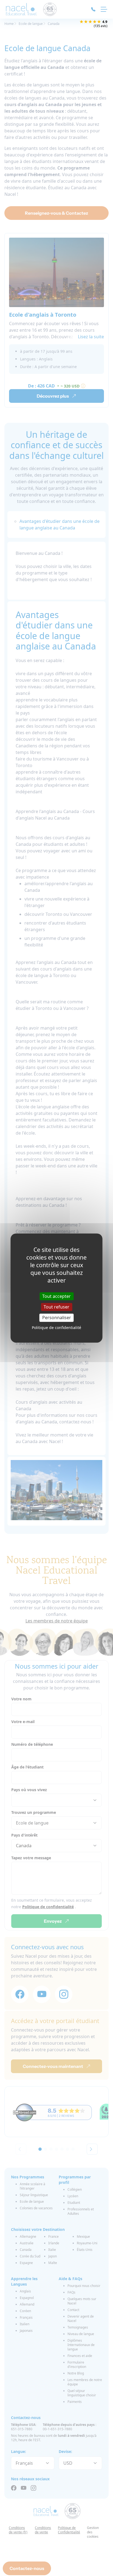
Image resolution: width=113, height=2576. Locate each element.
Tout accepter (56, 1296)
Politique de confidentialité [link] (56, 1327)
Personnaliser (57, 1318)
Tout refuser (56, 1307)
